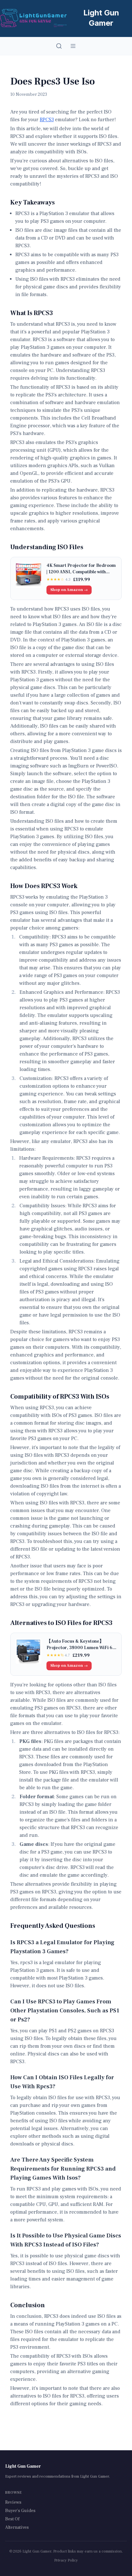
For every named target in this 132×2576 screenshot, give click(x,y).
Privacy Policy (66, 2560)
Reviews (13, 2502)
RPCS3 (47, 120)
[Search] (59, 46)
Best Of (12, 2519)
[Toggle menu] (73, 46)
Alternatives (17, 2527)
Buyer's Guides (20, 2511)
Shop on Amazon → (69, 590)
